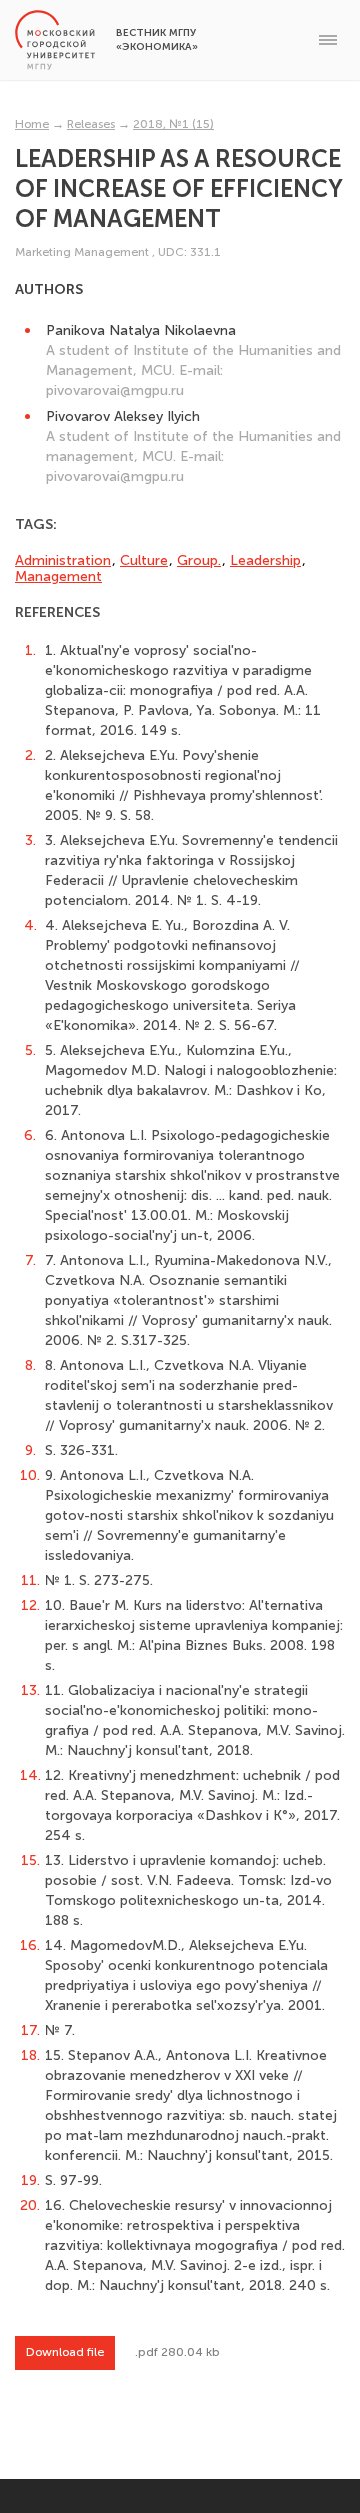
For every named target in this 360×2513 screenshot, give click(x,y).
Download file (65, 2352)
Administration (63, 560)
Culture (144, 560)
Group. (199, 560)
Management (58, 576)
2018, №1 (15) (173, 124)
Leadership (265, 560)
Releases (91, 124)
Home (32, 124)
